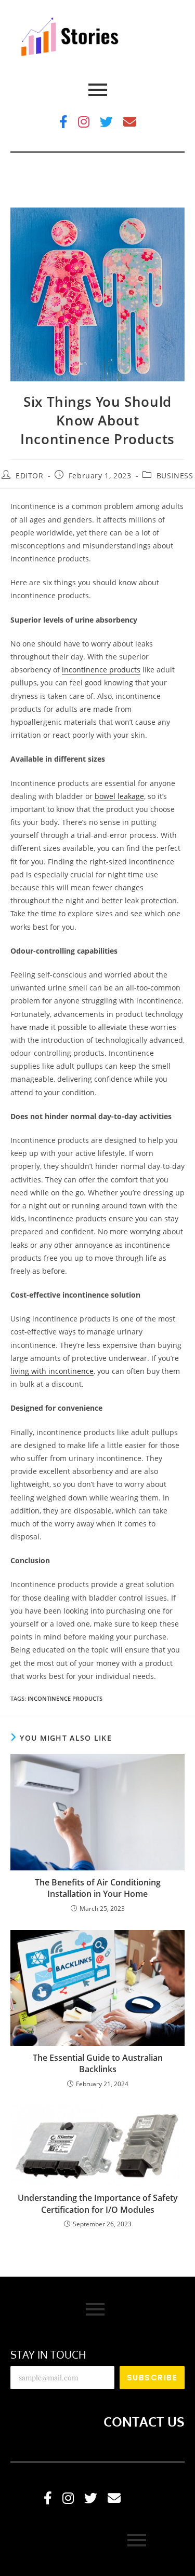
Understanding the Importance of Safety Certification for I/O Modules (98, 2203)
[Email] (130, 122)
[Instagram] (84, 122)
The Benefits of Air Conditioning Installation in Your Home (98, 1888)
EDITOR (30, 476)
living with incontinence (52, 1371)
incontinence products (101, 670)
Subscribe (152, 2378)
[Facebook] (63, 122)
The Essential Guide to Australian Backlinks (98, 2063)
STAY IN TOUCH (48, 2354)
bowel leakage (119, 796)
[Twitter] (106, 122)
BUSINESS (175, 476)
